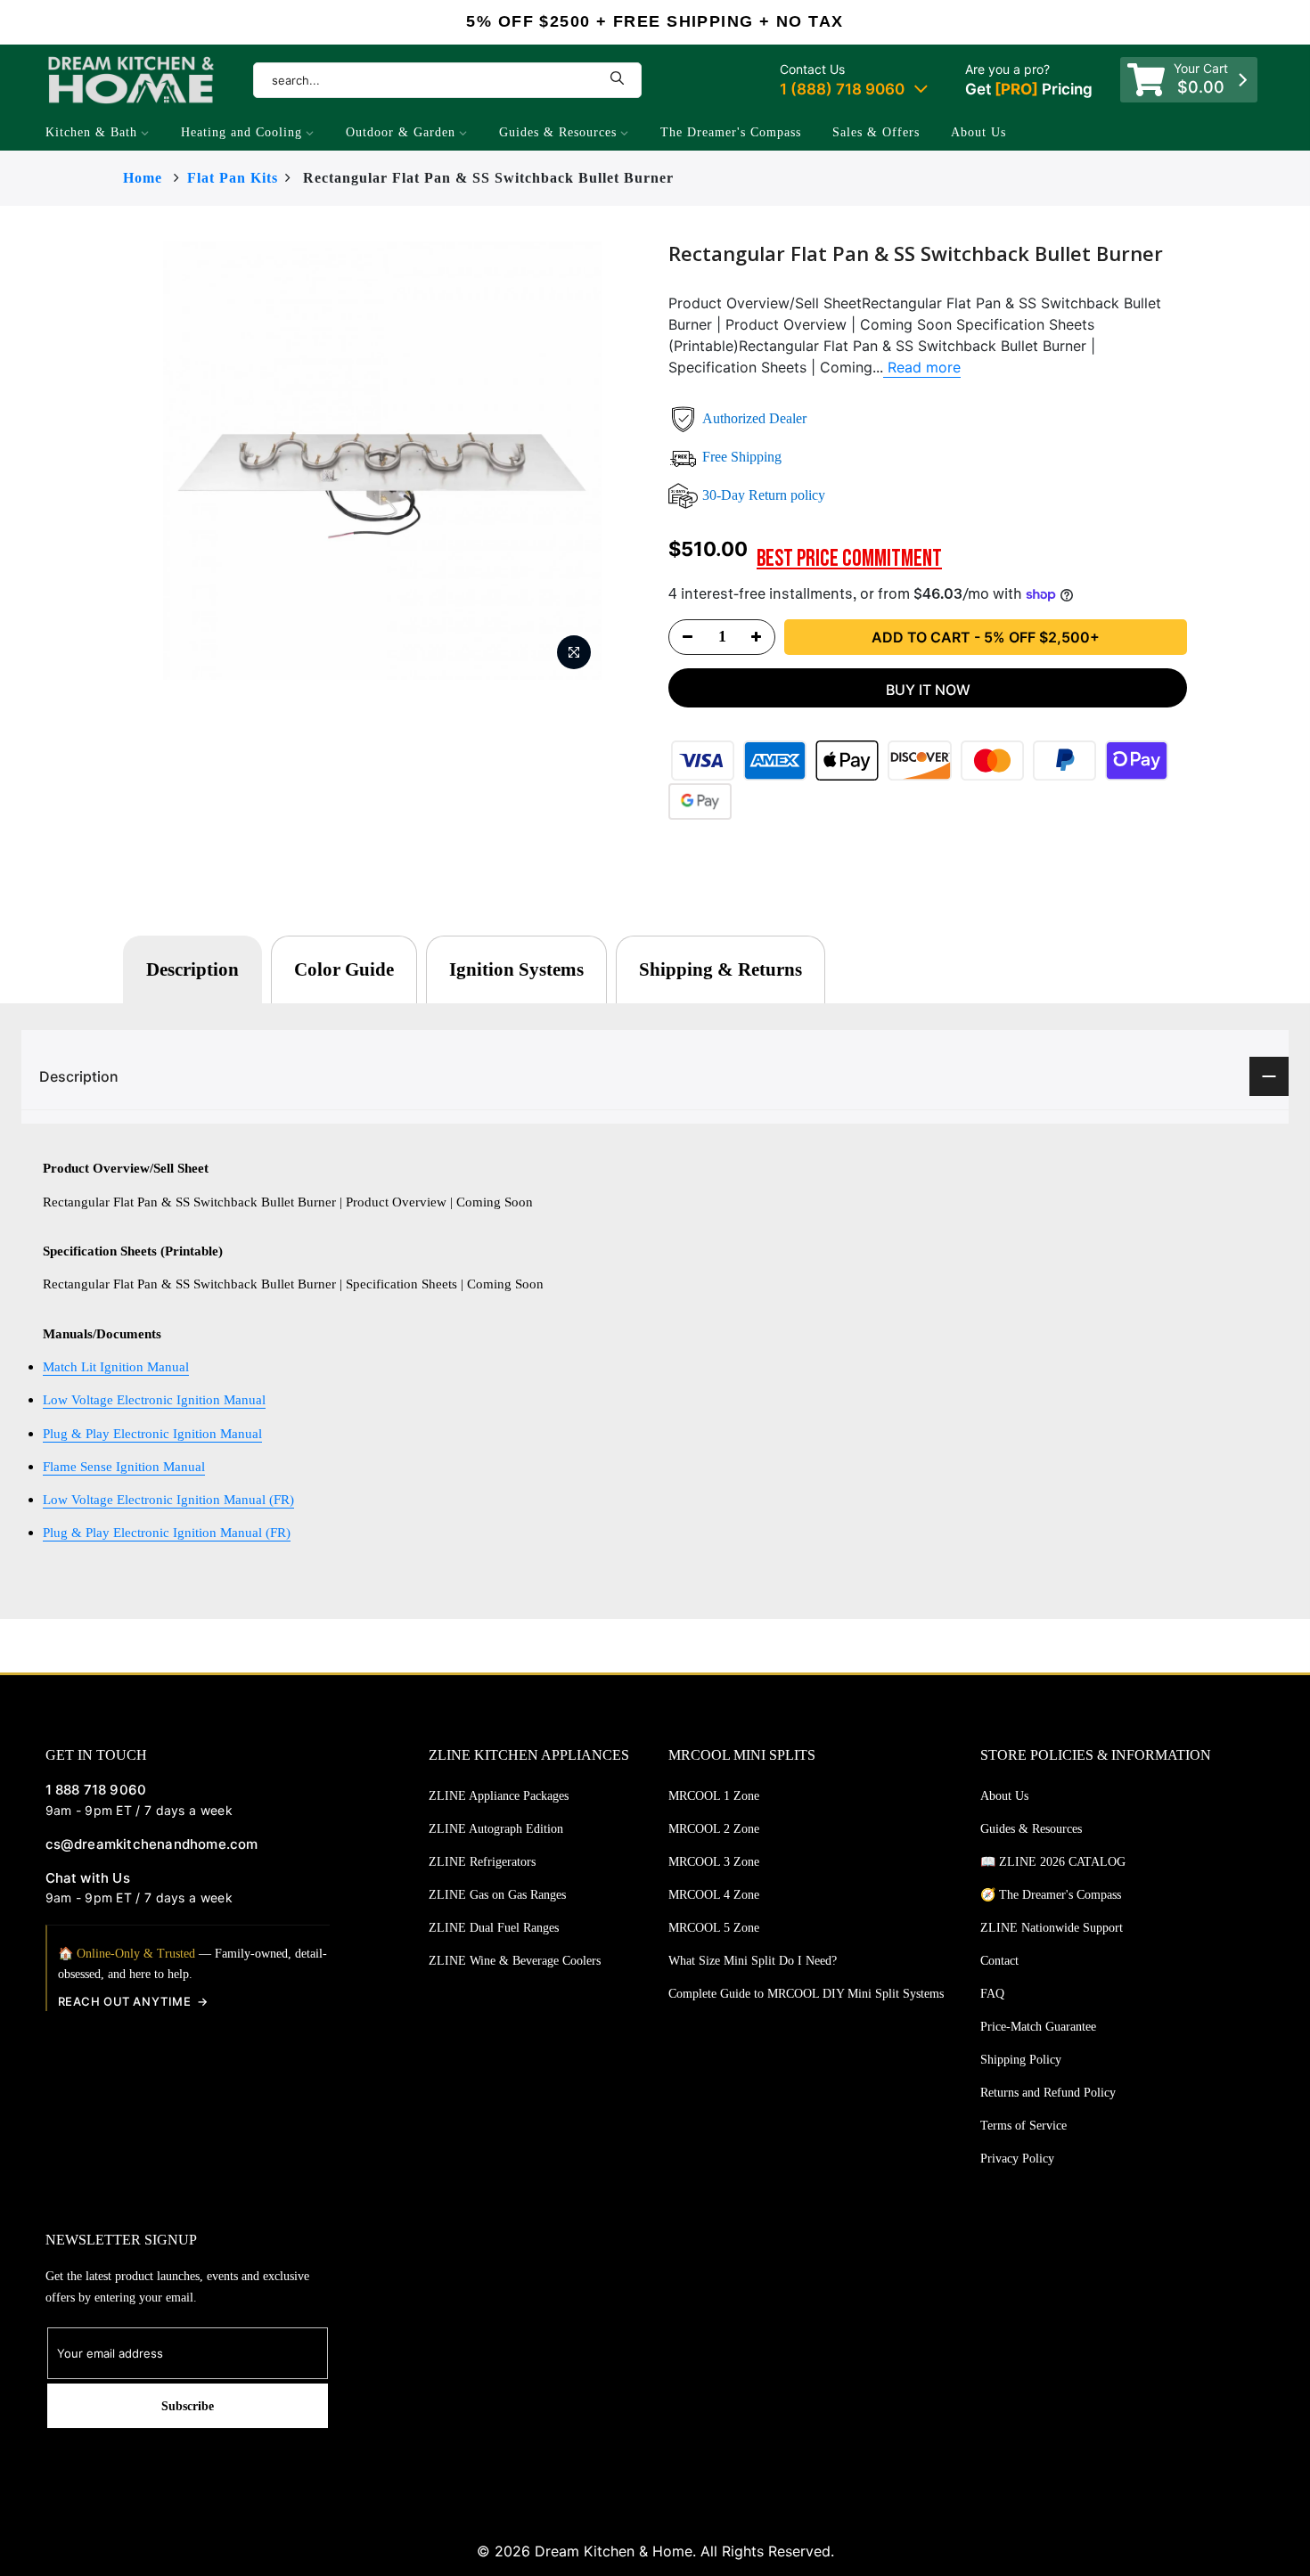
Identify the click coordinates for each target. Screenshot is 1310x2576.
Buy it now (928, 690)
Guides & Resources (558, 132)
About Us (978, 132)
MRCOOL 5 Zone (714, 1928)
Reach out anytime (125, 2001)
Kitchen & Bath (91, 132)
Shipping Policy (1021, 2060)
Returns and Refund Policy (1048, 2093)
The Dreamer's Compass (731, 132)
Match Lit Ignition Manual (116, 1366)
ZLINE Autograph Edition (496, 1829)
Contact (999, 1961)
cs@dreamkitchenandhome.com (152, 1844)
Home (143, 178)
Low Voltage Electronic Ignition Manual (154, 1399)
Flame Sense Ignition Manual (124, 1466)
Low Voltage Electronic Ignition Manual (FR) (168, 1499)
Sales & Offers (876, 132)
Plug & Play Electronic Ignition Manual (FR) (167, 1532)
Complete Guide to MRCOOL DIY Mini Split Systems (806, 1994)
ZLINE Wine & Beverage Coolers (515, 1961)
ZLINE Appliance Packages (499, 1796)
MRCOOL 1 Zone (714, 1796)
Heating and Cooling (242, 132)
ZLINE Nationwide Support (1052, 1928)
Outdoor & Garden (401, 132)
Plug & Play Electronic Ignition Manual (152, 1433)
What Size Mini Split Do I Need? (753, 1961)
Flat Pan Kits (233, 178)
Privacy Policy (1017, 2159)
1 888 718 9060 (96, 1790)
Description (192, 969)
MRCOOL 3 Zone (714, 1862)
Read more (922, 367)
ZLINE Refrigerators (482, 1862)
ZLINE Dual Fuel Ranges (494, 1928)
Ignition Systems (516, 969)
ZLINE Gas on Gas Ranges (497, 1895)
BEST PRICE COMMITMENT (849, 559)
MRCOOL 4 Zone (714, 1895)
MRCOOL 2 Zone (714, 1829)
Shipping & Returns (720, 969)
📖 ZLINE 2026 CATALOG (1053, 1862)
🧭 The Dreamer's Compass (1051, 1895)
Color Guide (344, 969)
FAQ (992, 1994)
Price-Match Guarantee (1038, 2027)
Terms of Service (1023, 2126)
